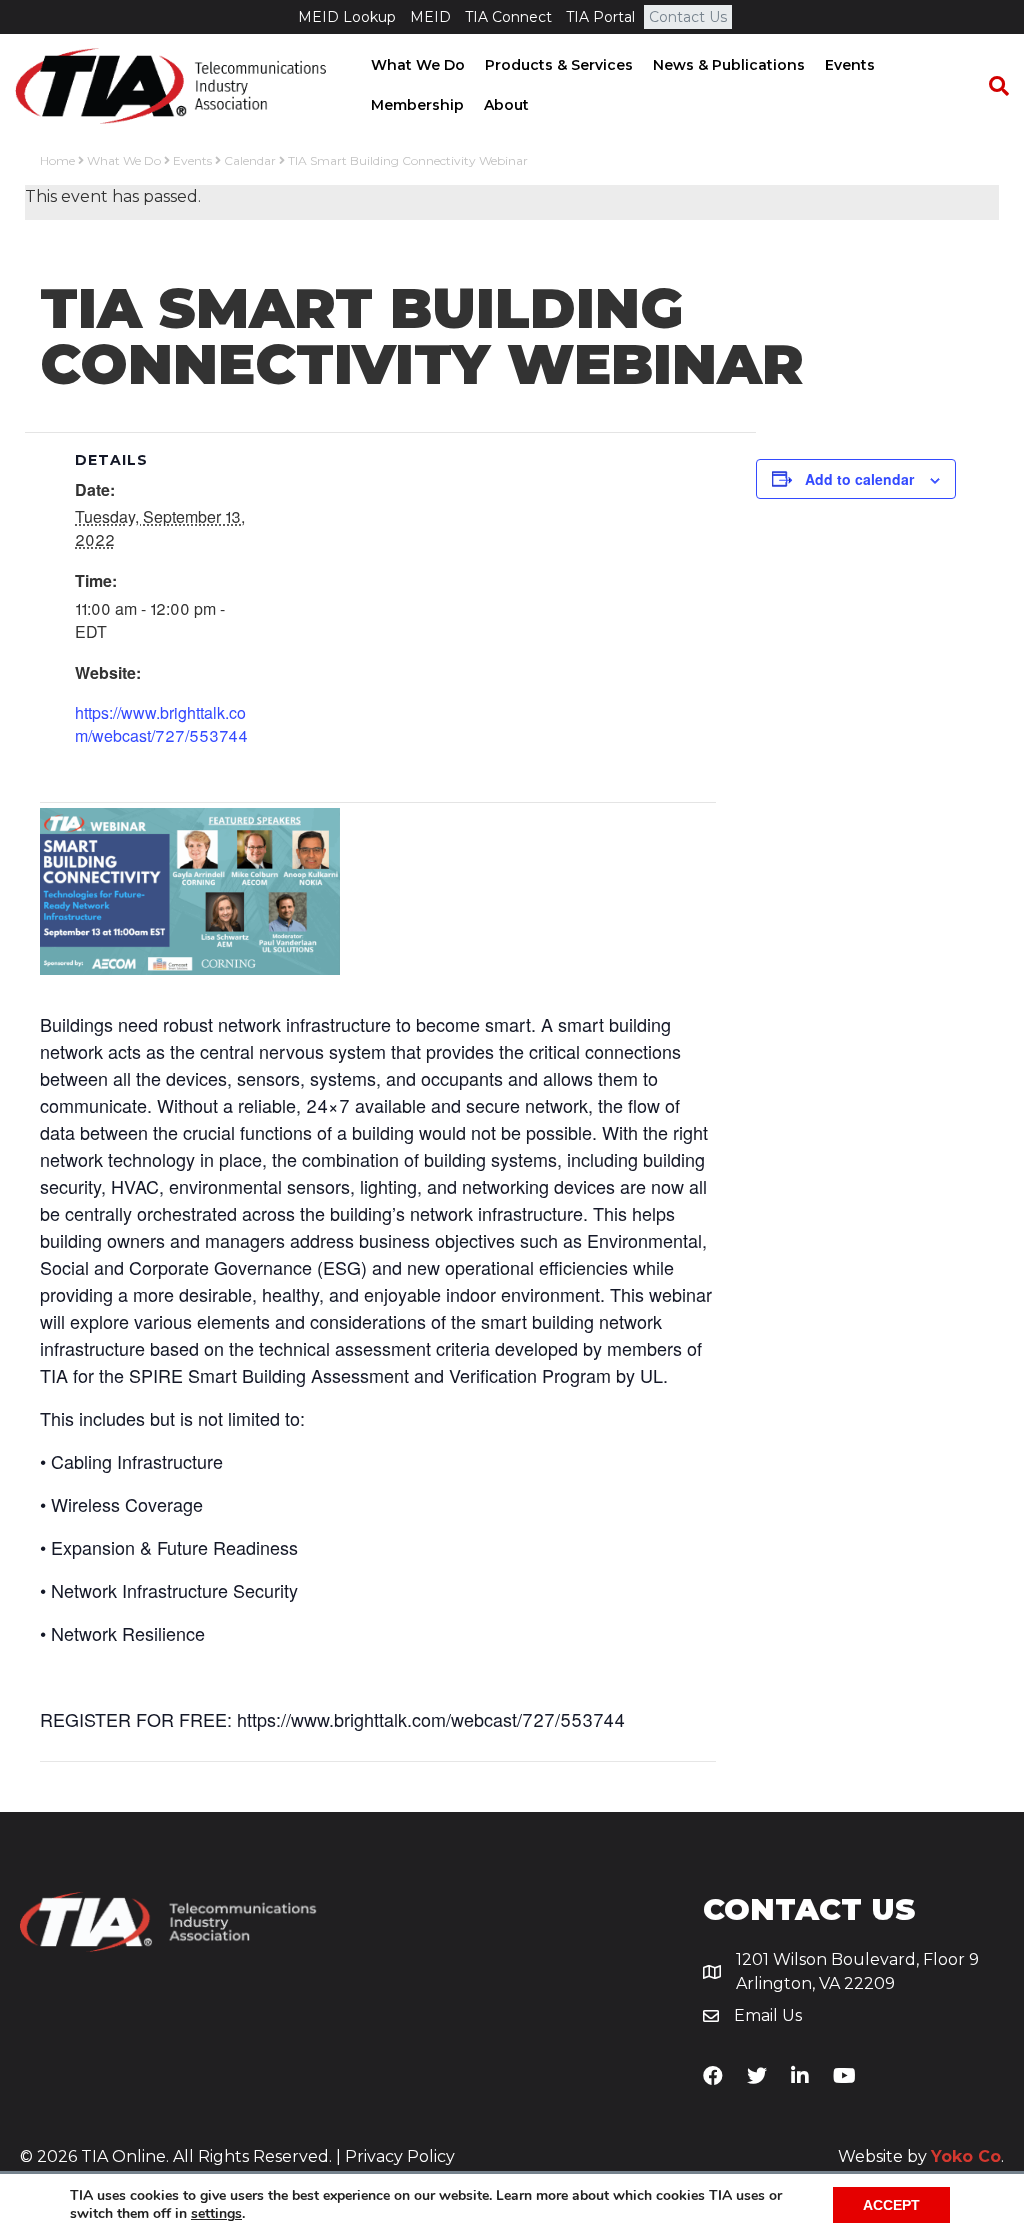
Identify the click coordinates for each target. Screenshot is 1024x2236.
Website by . (921, 2156)
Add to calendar (859, 479)
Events (850, 65)
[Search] (989, 86)
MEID (430, 17)
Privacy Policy (400, 2156)
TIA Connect (508, 17)
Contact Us (688, 17)
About (506, 105)
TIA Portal (600, 17)
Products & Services (559, 65)
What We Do (418, 65)
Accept (891, 2205)
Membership (417, 105)
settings (216, 2214)
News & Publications (729, 65)
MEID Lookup (347, 17)
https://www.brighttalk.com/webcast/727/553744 (161, 724)
